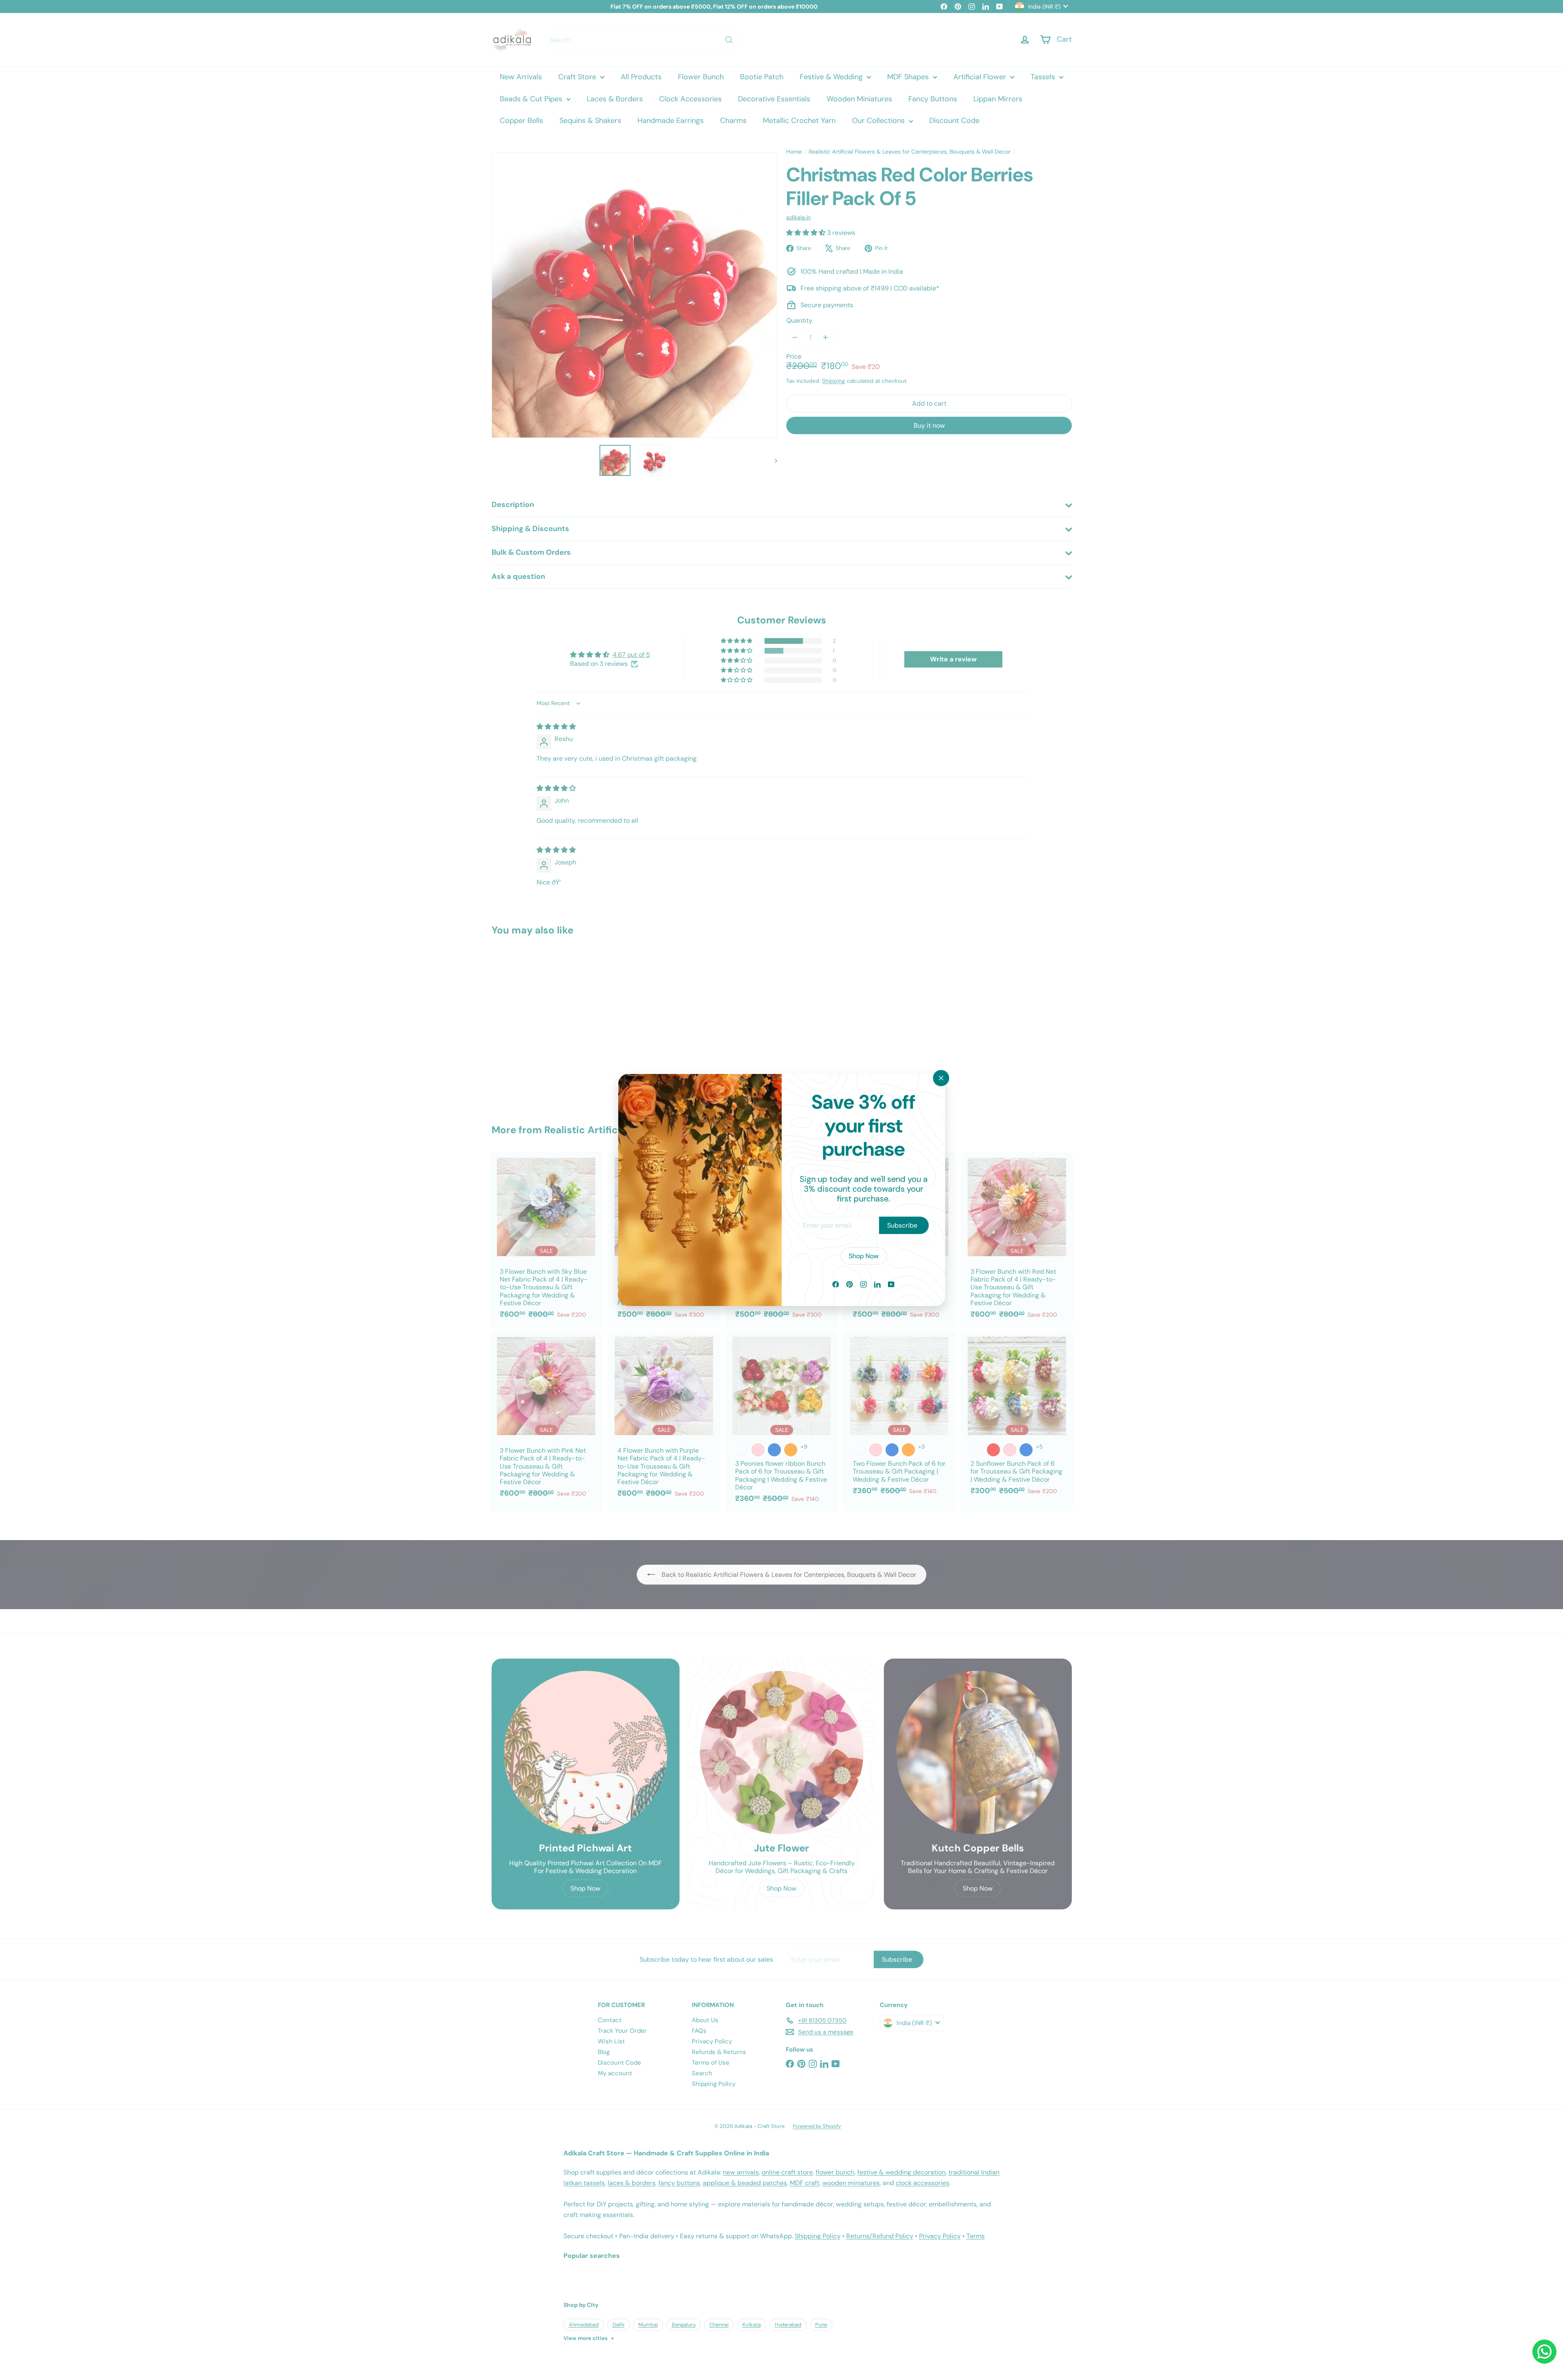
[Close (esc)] (941, 1078)
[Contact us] (1544, 2352)
